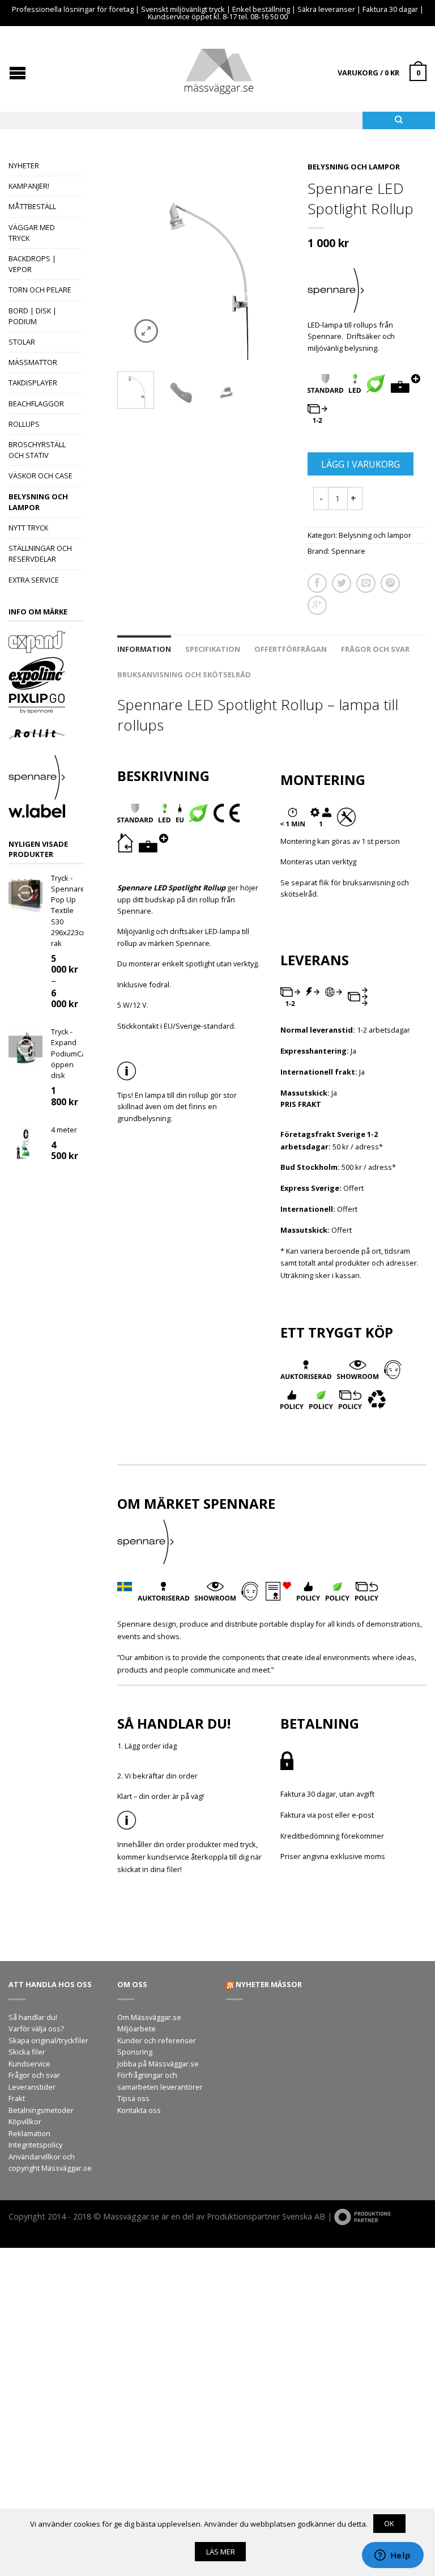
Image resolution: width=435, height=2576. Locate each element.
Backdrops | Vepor (32, 264)
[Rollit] (46, 736)
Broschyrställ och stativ (37, 450)
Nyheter (24, 165)
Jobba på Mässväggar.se (158, 2064)
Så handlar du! (33, 2017)
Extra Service (34, 580)
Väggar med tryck (32, 233)
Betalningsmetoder (41, 2110)
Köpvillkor (25, 2121)
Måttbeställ (32, 206)
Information (144, 649)
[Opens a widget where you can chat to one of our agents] (393, 2556)
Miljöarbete (137, 2028)
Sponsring (135, 2052)
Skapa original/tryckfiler (48, 2040)
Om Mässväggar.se (149, 2017)
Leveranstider (32, 2087)
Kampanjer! (29, 186)
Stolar (22, 342)
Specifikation (213, 649)
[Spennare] (46, 779)
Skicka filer (27, 2052)
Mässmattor (33, 362)
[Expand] (46, 643)
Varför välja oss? (36, 2028)
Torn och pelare (40, 290)
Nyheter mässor (269, 1984)
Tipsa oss (133, 2098)
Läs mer (221, 2552)
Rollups (24, 424)
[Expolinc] (46, 674)
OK (389, 2523)
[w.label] (46, 812)
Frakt (17, 2098)
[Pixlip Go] (46, 705)
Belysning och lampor (38, 502)
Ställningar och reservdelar (40, 553)
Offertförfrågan (291, 649)
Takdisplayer (33, 383)
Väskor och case (40, 476)
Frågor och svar (375, 649)
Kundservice (29, 2064)
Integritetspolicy (35, 2145)
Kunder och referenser (157, 2040)
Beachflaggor (36, 404)
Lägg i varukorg (361, 464)
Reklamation (29, 2133)
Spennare (348, 551)
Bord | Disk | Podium (33, 316)
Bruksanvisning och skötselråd (184, 674)
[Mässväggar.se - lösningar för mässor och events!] (219, 69)
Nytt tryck (28, 528)
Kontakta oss (139, 2110)
